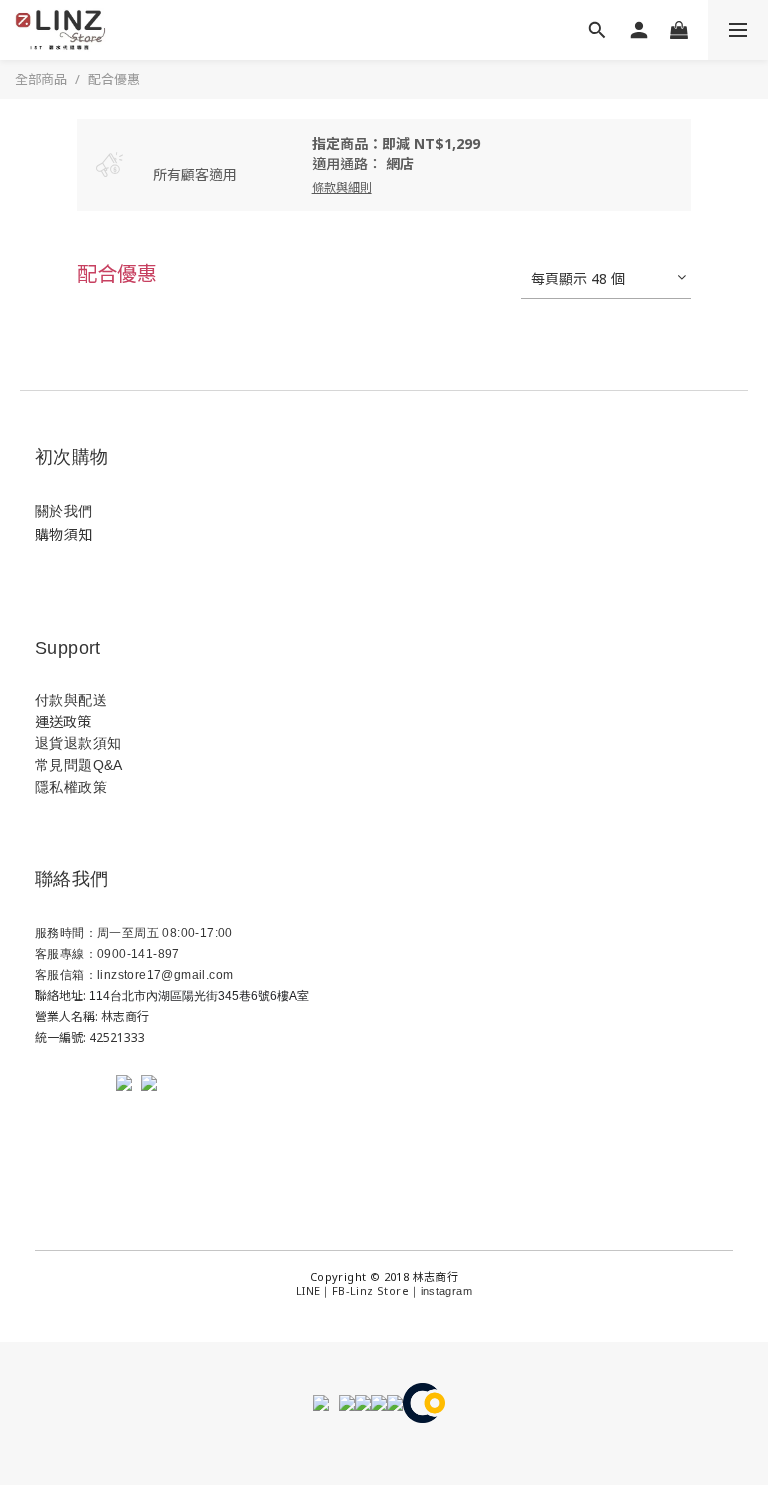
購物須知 (64, 534)
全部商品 (41, 79)
